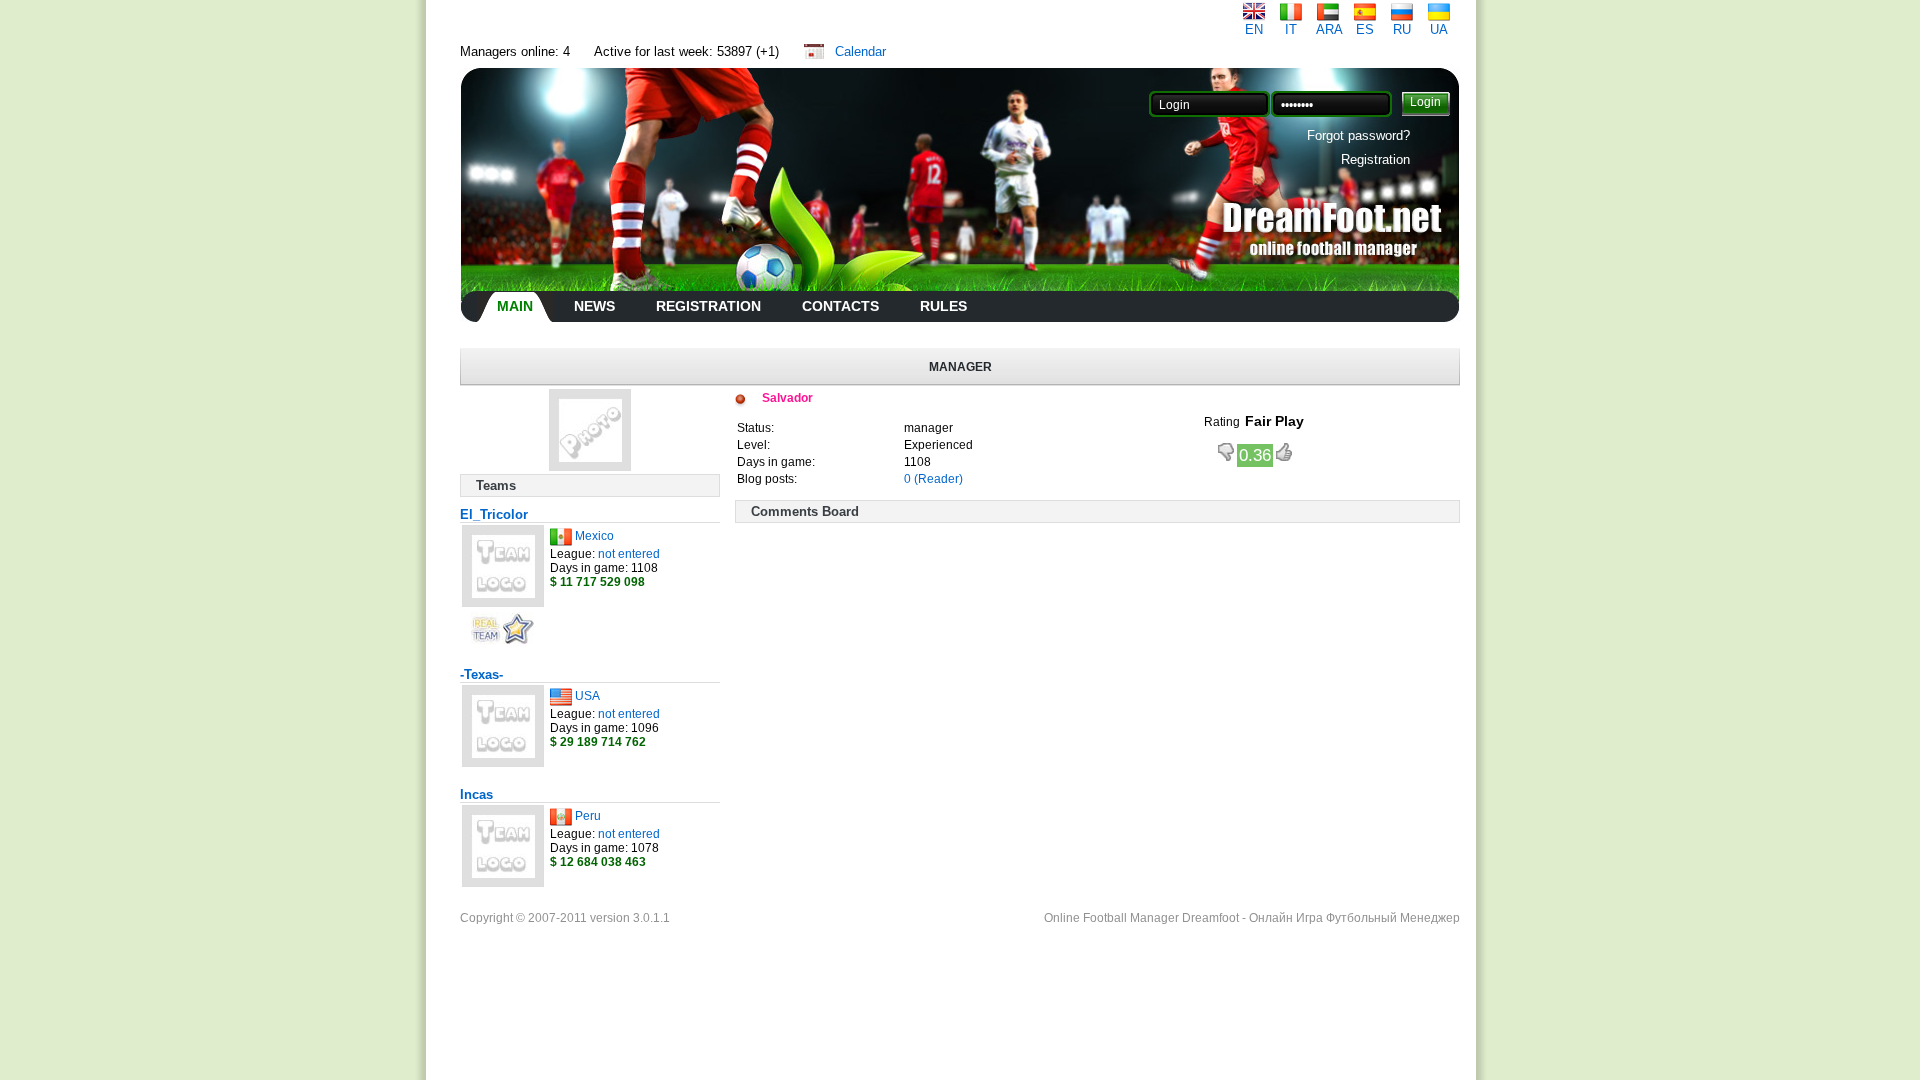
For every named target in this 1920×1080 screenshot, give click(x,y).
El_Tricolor (494, 514)
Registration (1375, 159)
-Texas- (481, 674)
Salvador (787, 398)
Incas (476, 794)
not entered (629, 554)
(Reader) (938, 479)
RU (1402, 29)
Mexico (594, 536)
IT (1291, 29)
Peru (588, 816)
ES (1365, 29)
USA (587, 696)
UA (1439, 29)
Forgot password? (1358, 135)
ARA (1329, 29)
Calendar (860, 51)
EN (1254, 29)
